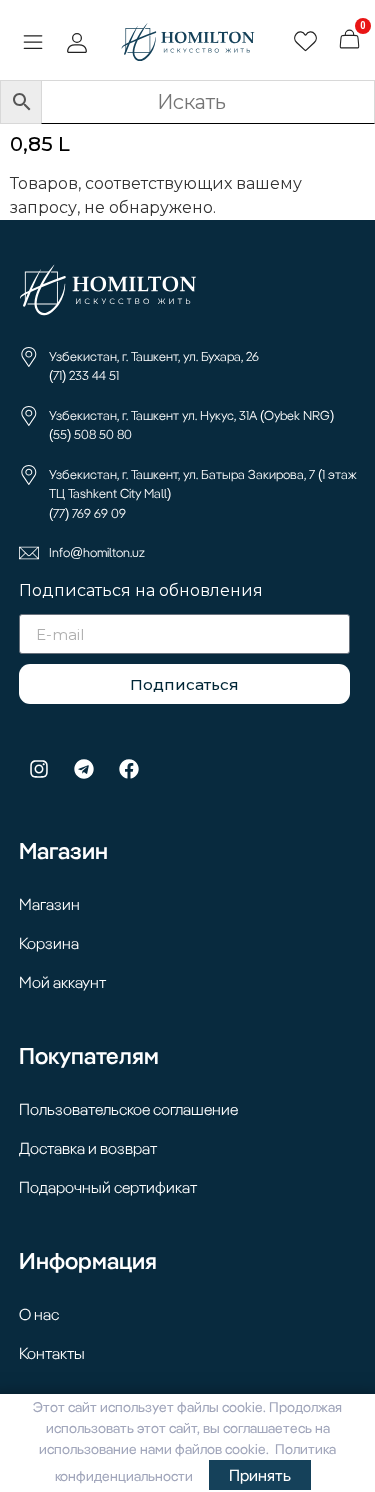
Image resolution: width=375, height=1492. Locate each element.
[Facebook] (129, 769)
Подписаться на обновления (141, 591)
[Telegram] (84, 769)
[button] (32, 44)
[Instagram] (39, 769)
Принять (260, 1475)
